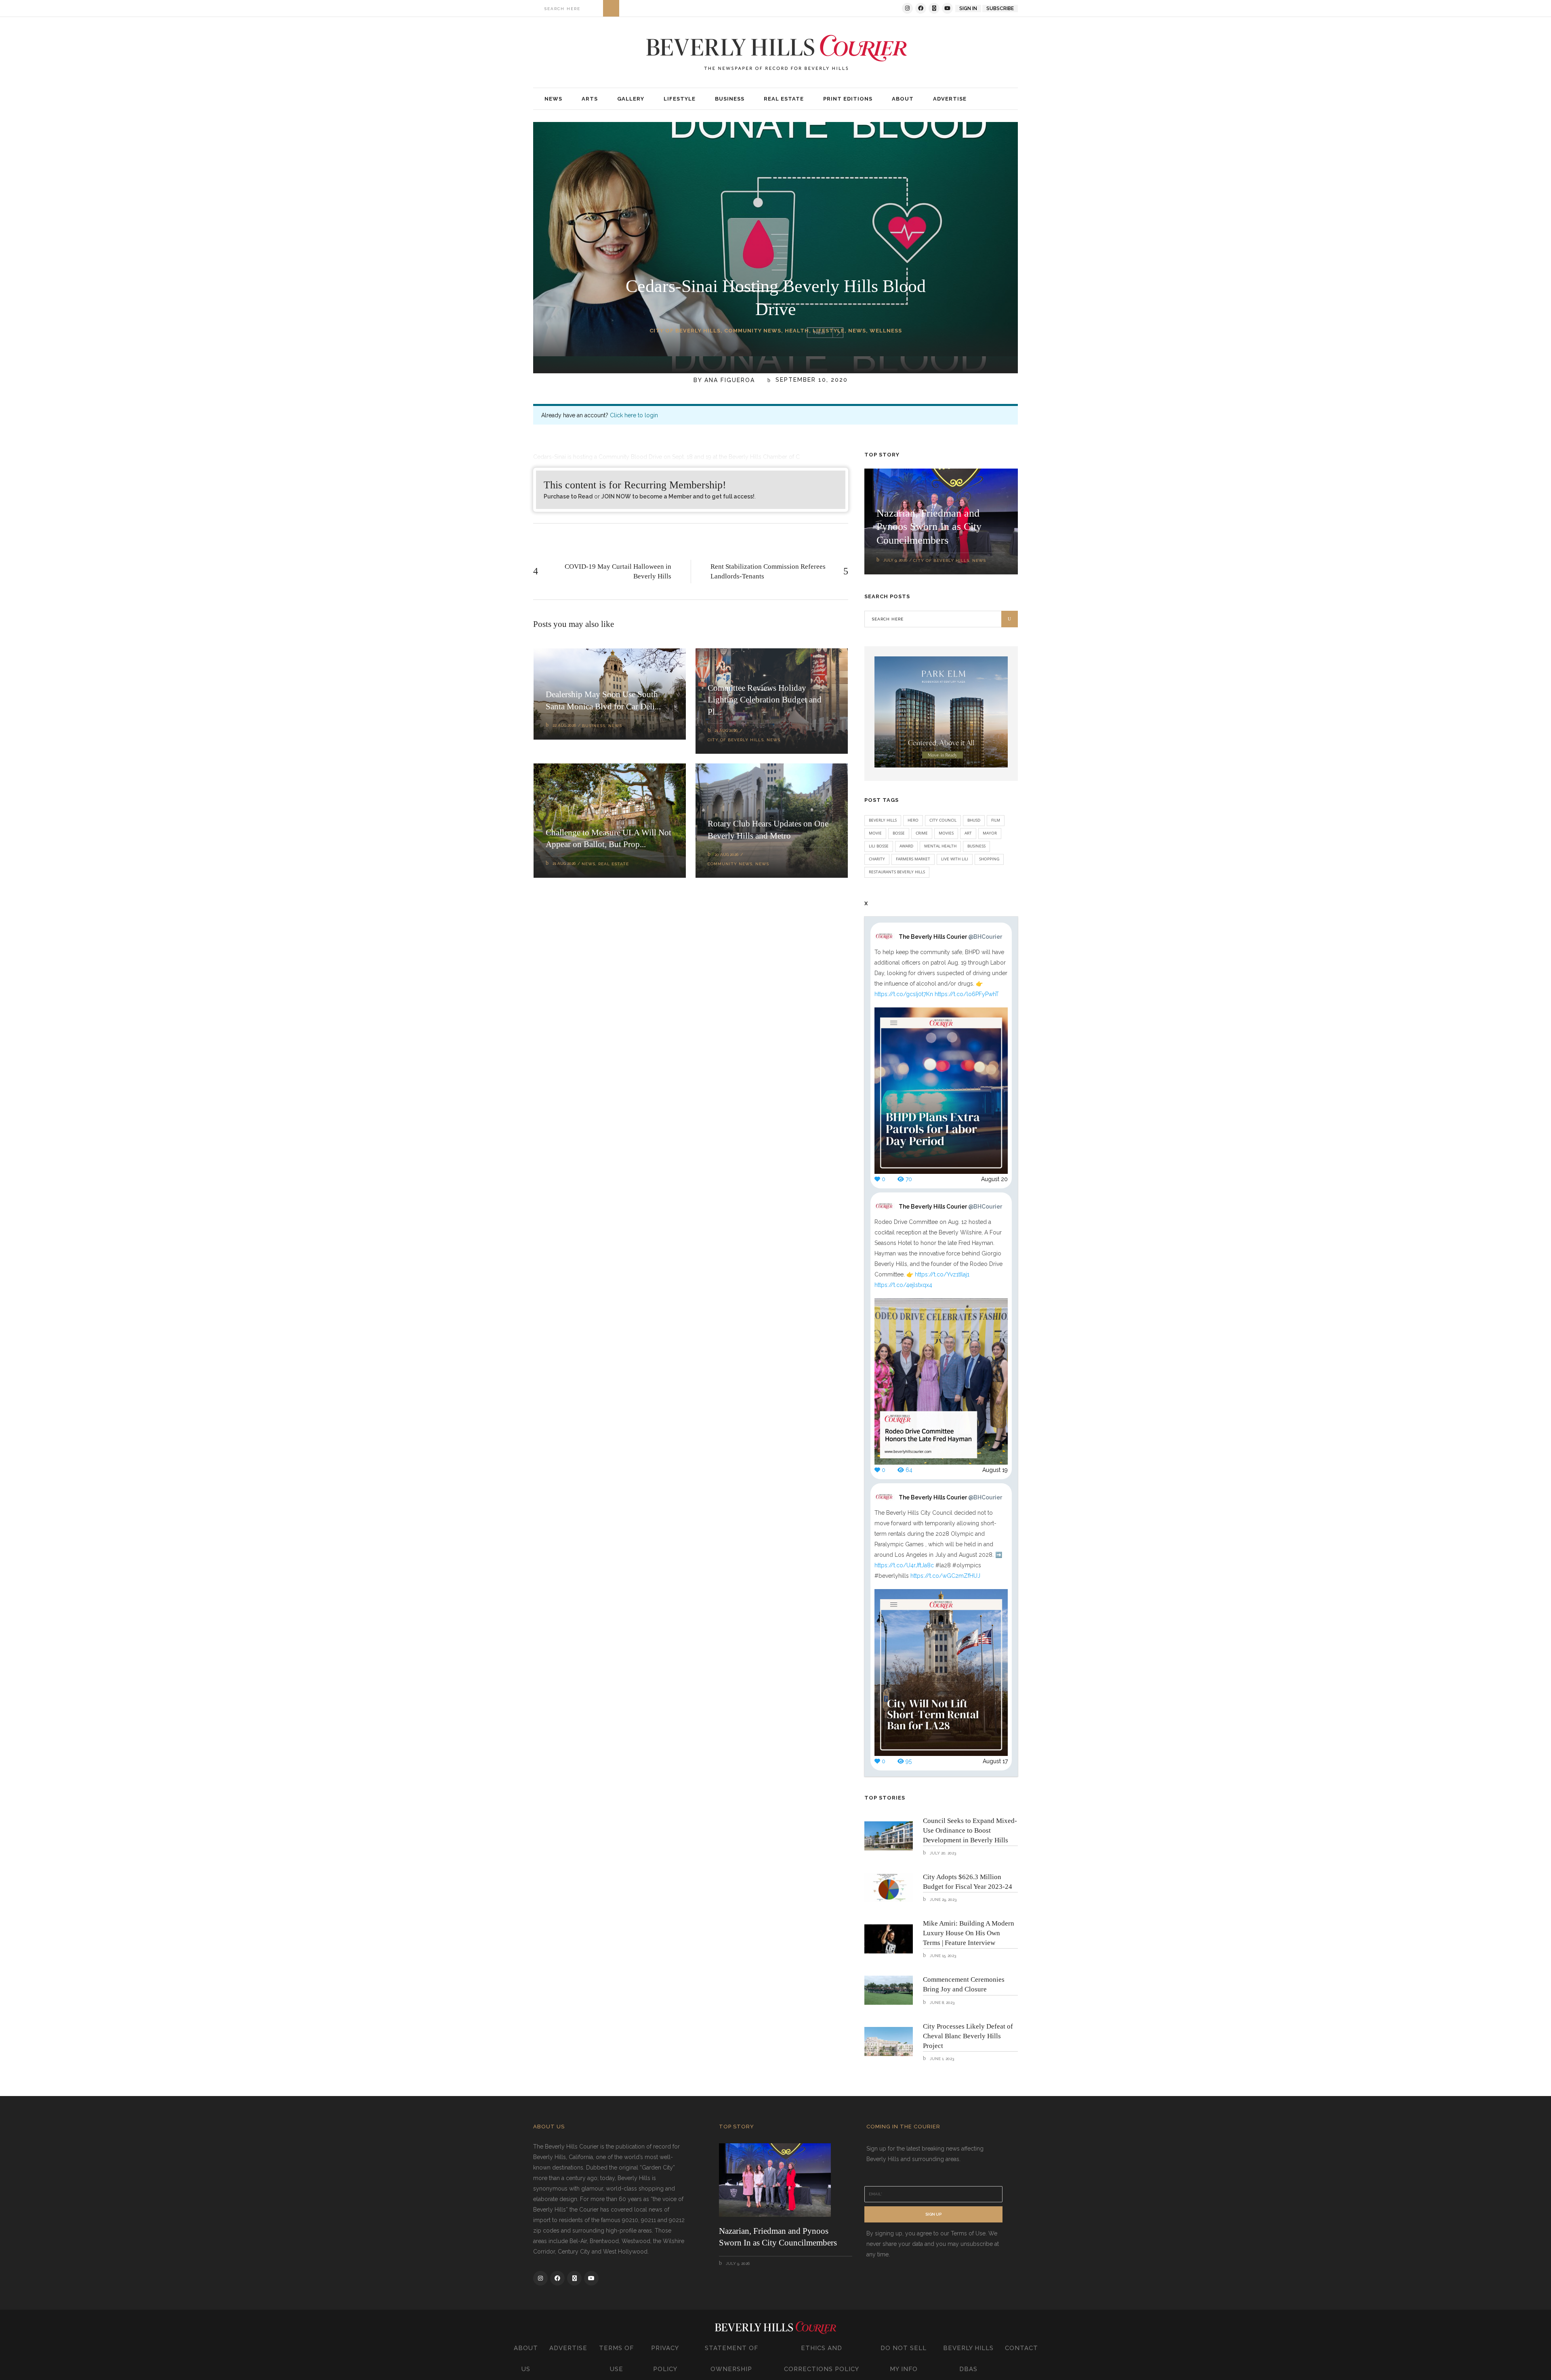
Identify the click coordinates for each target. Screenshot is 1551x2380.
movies (946, 833)
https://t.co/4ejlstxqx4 (903, 1285)
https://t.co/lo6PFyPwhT (967, 994)
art (968, 833)
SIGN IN (968, 8)
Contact (1021, 2348)
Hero (913, 820)
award (906, 846)
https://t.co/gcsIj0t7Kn (904, 994)
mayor (990, 833)
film (996, 820)
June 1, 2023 (941, 2059)
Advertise (568, 2348)
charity (877, 859)
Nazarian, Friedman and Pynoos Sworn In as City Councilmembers (929, 527)
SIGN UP (933, 2214)
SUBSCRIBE (1000, 8)
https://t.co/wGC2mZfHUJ (945, 1576)
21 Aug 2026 (726, 731)
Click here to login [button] (634, 415)
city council (943, 820)
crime (922, 833)
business (976, 846)
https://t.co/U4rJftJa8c (904, 1565)
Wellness (886, 331)
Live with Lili (955, 859)
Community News (753, 331)
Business (594, 726)
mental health (940, 846)
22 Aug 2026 (564, 725)
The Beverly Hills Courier (950, 937)
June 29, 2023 (943, 1900)
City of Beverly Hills (685, 331)
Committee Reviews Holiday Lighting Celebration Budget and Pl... (765, 700)
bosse (899, 833)
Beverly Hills (883, 820)
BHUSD (974, 820)
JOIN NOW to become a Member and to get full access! (678, 496)
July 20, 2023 (942, 1853)
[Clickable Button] (611, 8)
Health (797, 331)
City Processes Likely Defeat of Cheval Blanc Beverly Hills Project (968, 2036)
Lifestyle (829, 331)
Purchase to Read (568, 496)
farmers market (913, 859)
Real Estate (614, 864)
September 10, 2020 (810, 380)
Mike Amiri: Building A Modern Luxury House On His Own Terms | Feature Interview (969, 1933)
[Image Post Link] (889, 1836)
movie (875, 833)
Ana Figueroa (730, 380)
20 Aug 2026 (726, 855)
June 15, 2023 (942, 1956)
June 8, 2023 (942, 2003)
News (857, 331)
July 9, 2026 (895, 560)
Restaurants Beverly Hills (897, 872)
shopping (989, 859)
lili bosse (879, 846)
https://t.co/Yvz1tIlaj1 (942, 1274)
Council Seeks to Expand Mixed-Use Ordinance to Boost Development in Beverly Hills (970, 1830)
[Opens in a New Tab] (907, 8)
